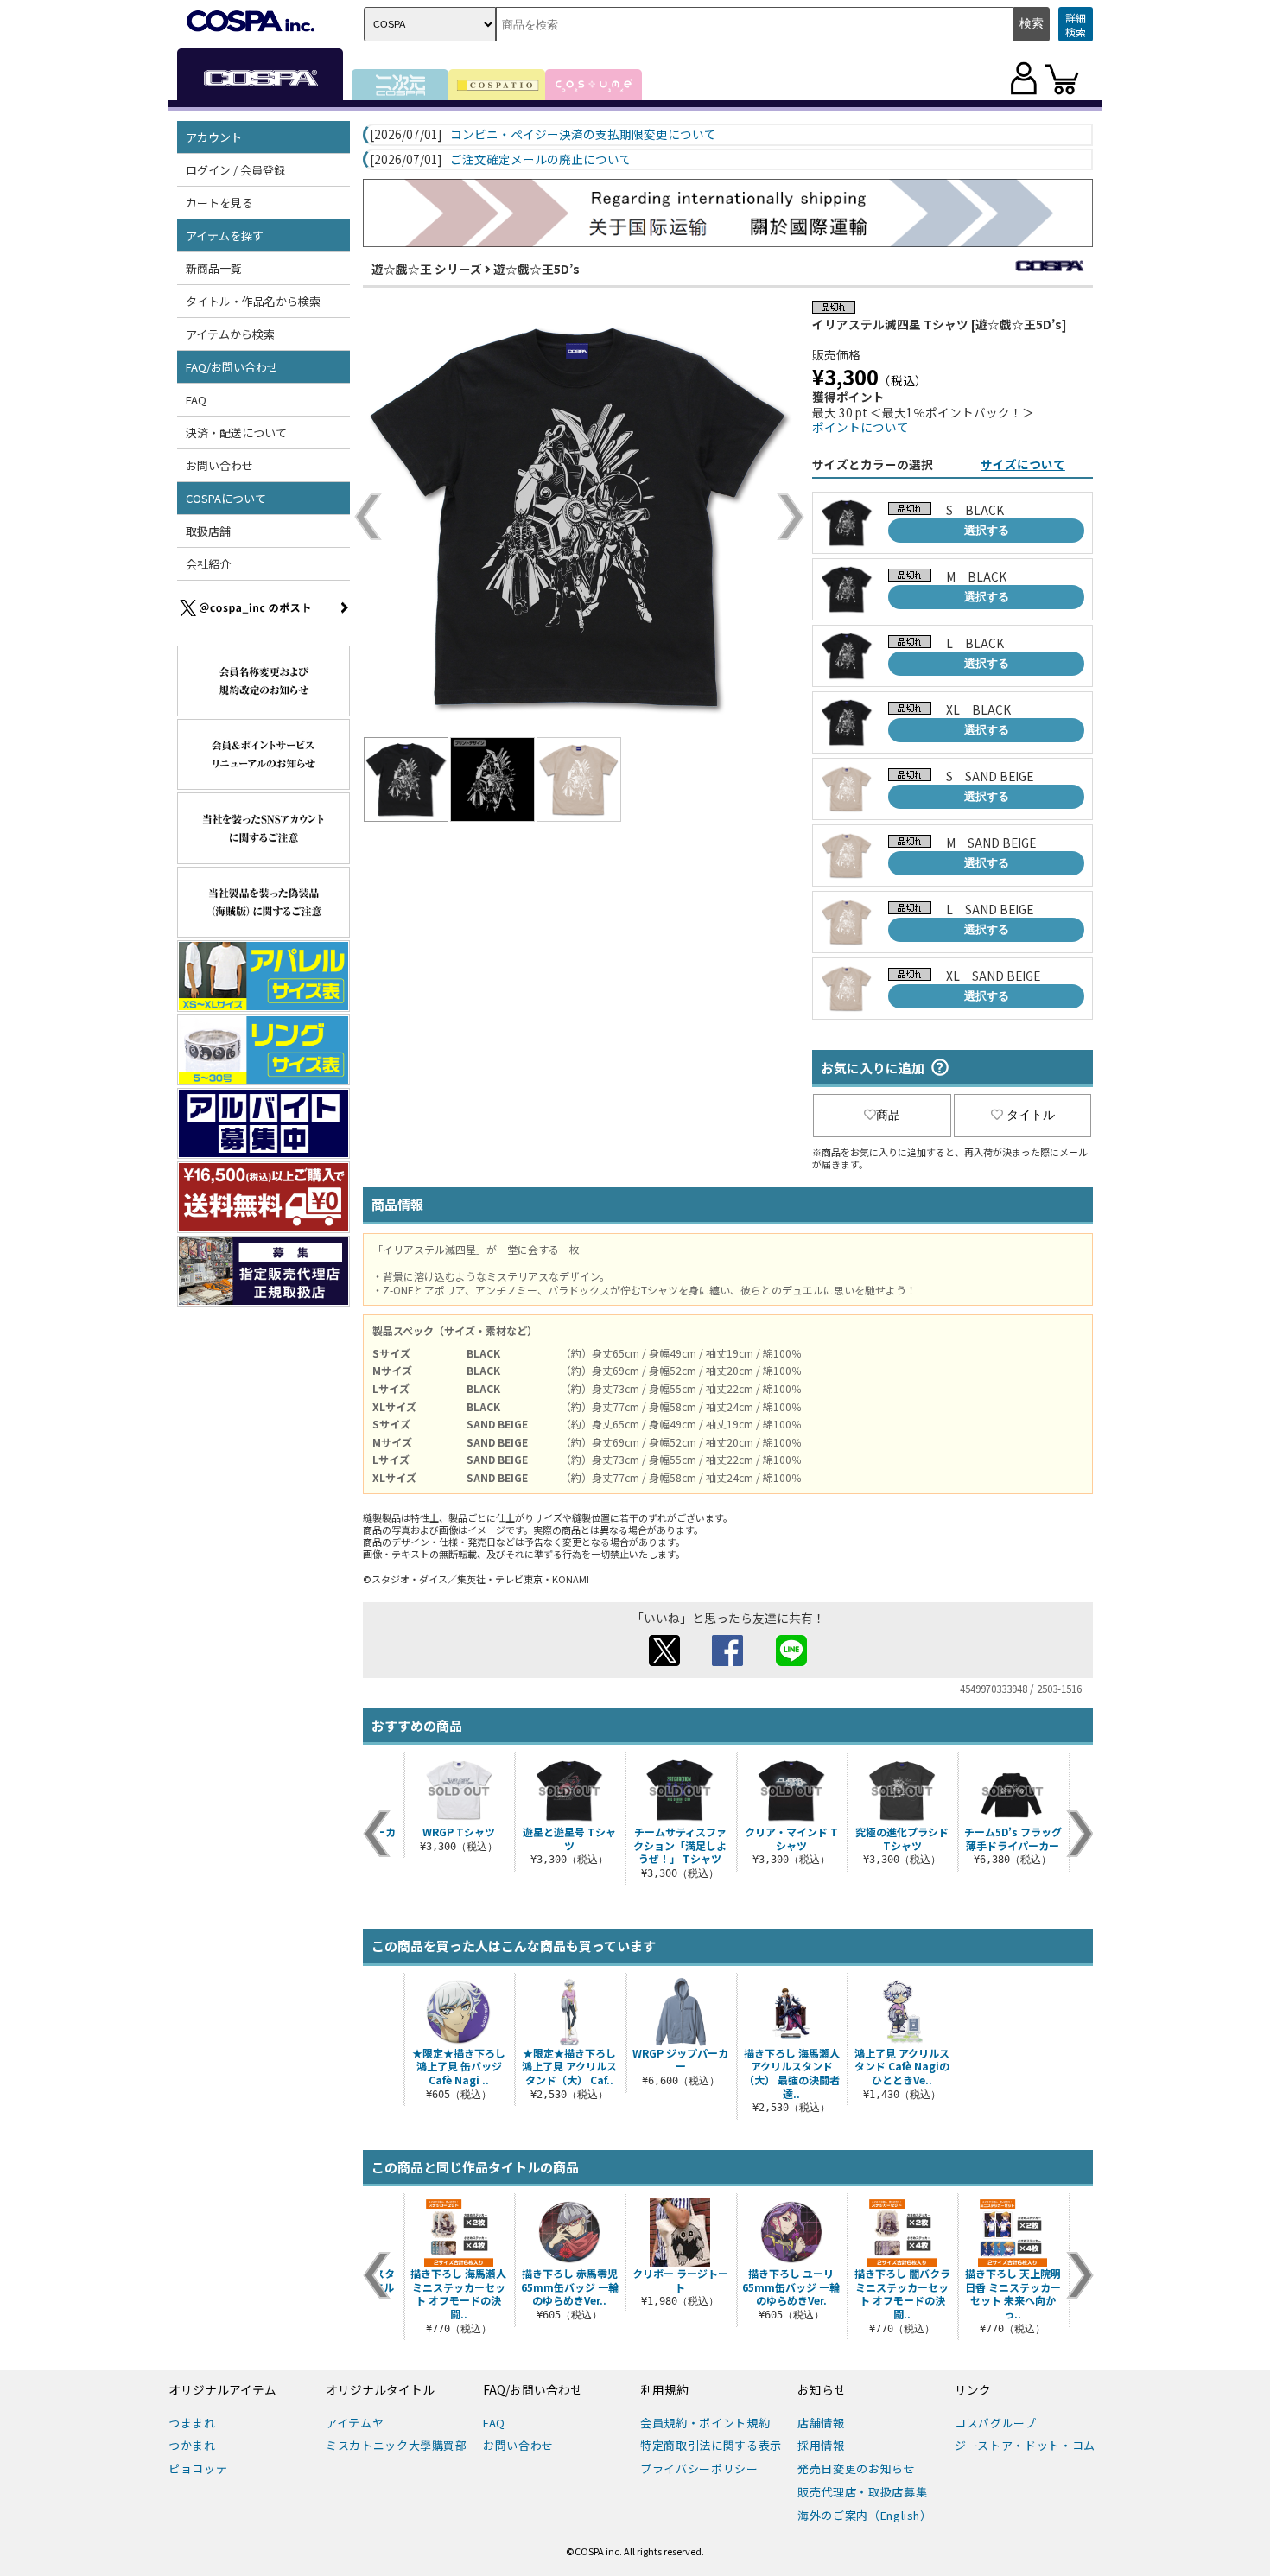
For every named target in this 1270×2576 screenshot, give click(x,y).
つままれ (192, 2423)
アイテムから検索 (230, 334)
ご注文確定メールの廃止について (541, 160)
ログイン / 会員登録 (235, 170)
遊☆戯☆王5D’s (537, 269)
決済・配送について (236, 433)
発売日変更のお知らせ (857, 2468)
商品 (888, 1115)
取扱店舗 (208, 531)
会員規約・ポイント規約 (705, 2423)
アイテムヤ (355, 2423)
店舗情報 (821, 2423)
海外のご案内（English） (865, 2515)
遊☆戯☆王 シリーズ (427, 269)
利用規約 (664, 2390)
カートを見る (219, 203)
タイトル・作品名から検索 (253, 301)
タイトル (1031, 1115)
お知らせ (822, 2390)
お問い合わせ (219, 465)
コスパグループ (996, 2423)
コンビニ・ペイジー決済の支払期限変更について (583, 135)
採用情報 (821, 2445)
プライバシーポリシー (699, 2468)
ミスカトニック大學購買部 (397, 2445)
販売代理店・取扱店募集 (862, 2492)
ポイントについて (860, 427)
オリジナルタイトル (380, 2390)
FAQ (196, 400)
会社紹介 (208, 564)
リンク (973, 2390)
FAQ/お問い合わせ (533, 2390)
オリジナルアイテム (222, 2390)
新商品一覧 (214, 268)
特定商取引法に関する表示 (711, 2445)
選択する (987, 530)
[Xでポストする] (664, 1661)
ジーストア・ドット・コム (1025, 2445)
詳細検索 (1076, 25)
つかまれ (192, 2445)
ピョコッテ (198, 2468)
